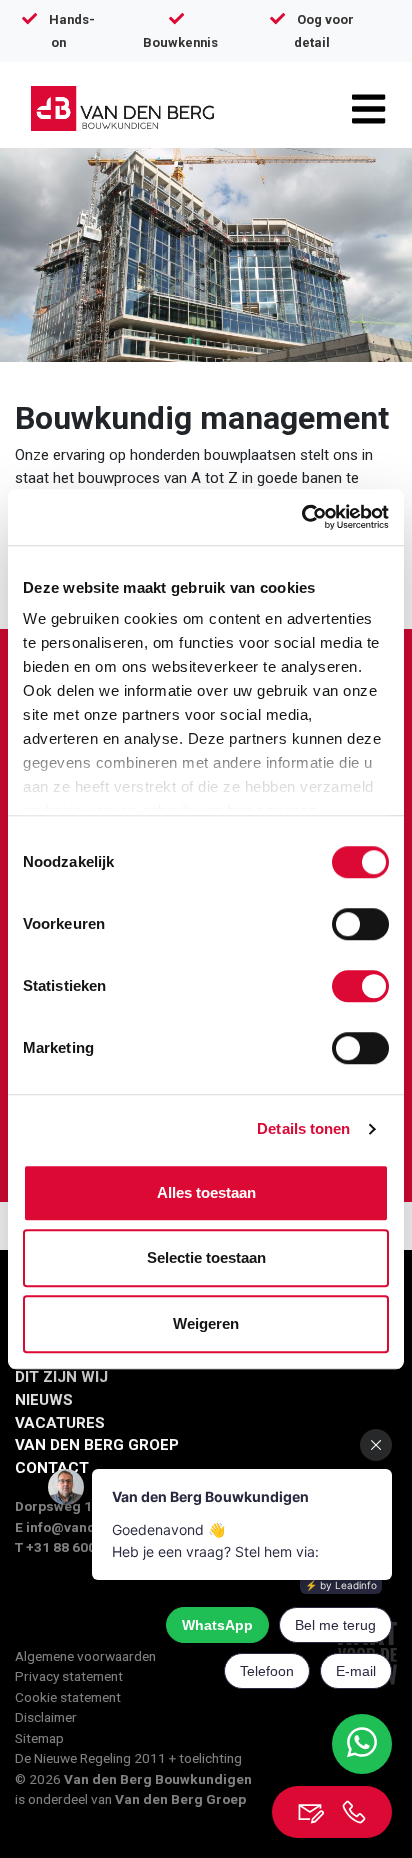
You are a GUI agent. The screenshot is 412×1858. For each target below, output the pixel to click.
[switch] (360, 924)
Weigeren (206, 1323)
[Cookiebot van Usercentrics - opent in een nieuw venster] (301, 517)
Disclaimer (46, 1717)
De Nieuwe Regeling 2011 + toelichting (128, 1758)
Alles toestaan (206, 1192)
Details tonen (303, 1128)
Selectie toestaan (206, 1257)
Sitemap (39, 1738)
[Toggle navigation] (368, 109)
